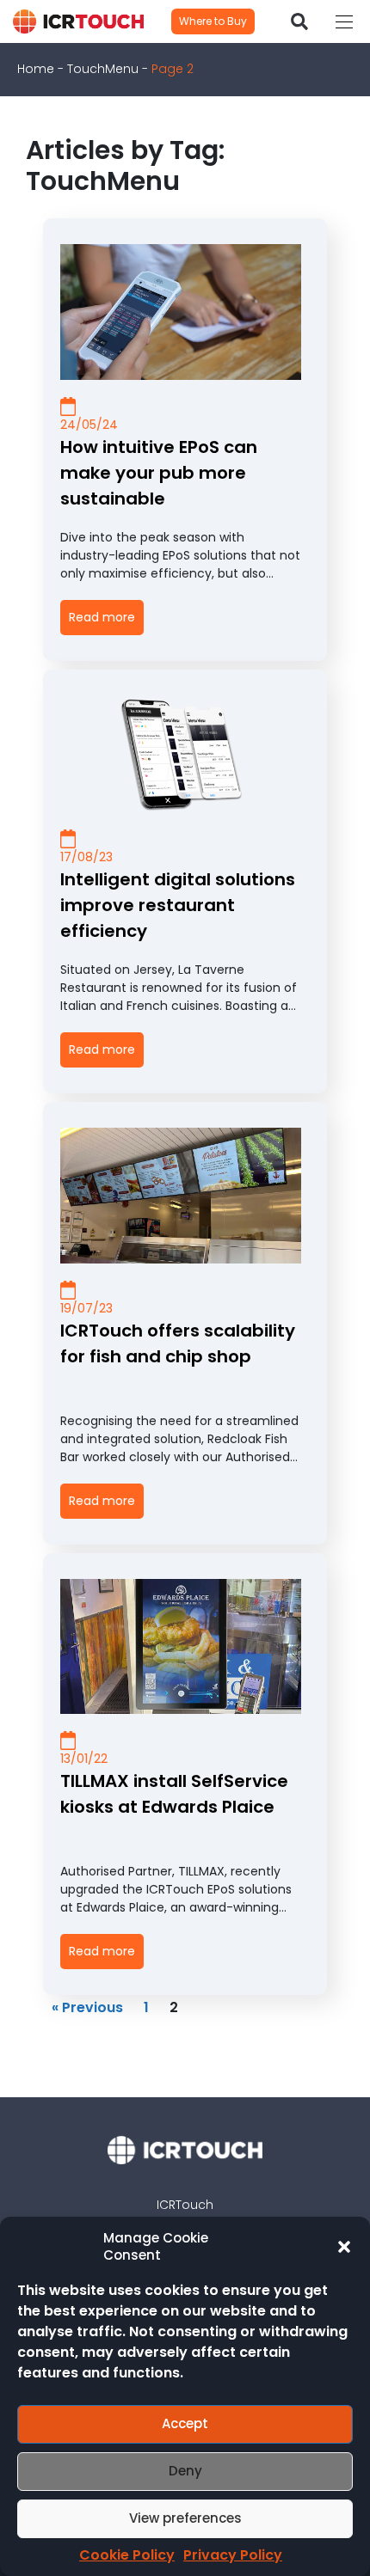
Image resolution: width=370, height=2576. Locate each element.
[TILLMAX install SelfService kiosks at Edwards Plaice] (181, 1647)
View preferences (185, 2518)
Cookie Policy (127, 2555)
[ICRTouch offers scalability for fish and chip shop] (181, 1196)
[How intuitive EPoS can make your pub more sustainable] (181, 312)
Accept (185, 2423)
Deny (185, 2471)
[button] (344, 2247)
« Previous (87, 2007)
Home (36, 69)
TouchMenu (103, 69)
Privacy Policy (233, 2555)
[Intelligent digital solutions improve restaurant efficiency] (181, 754)
